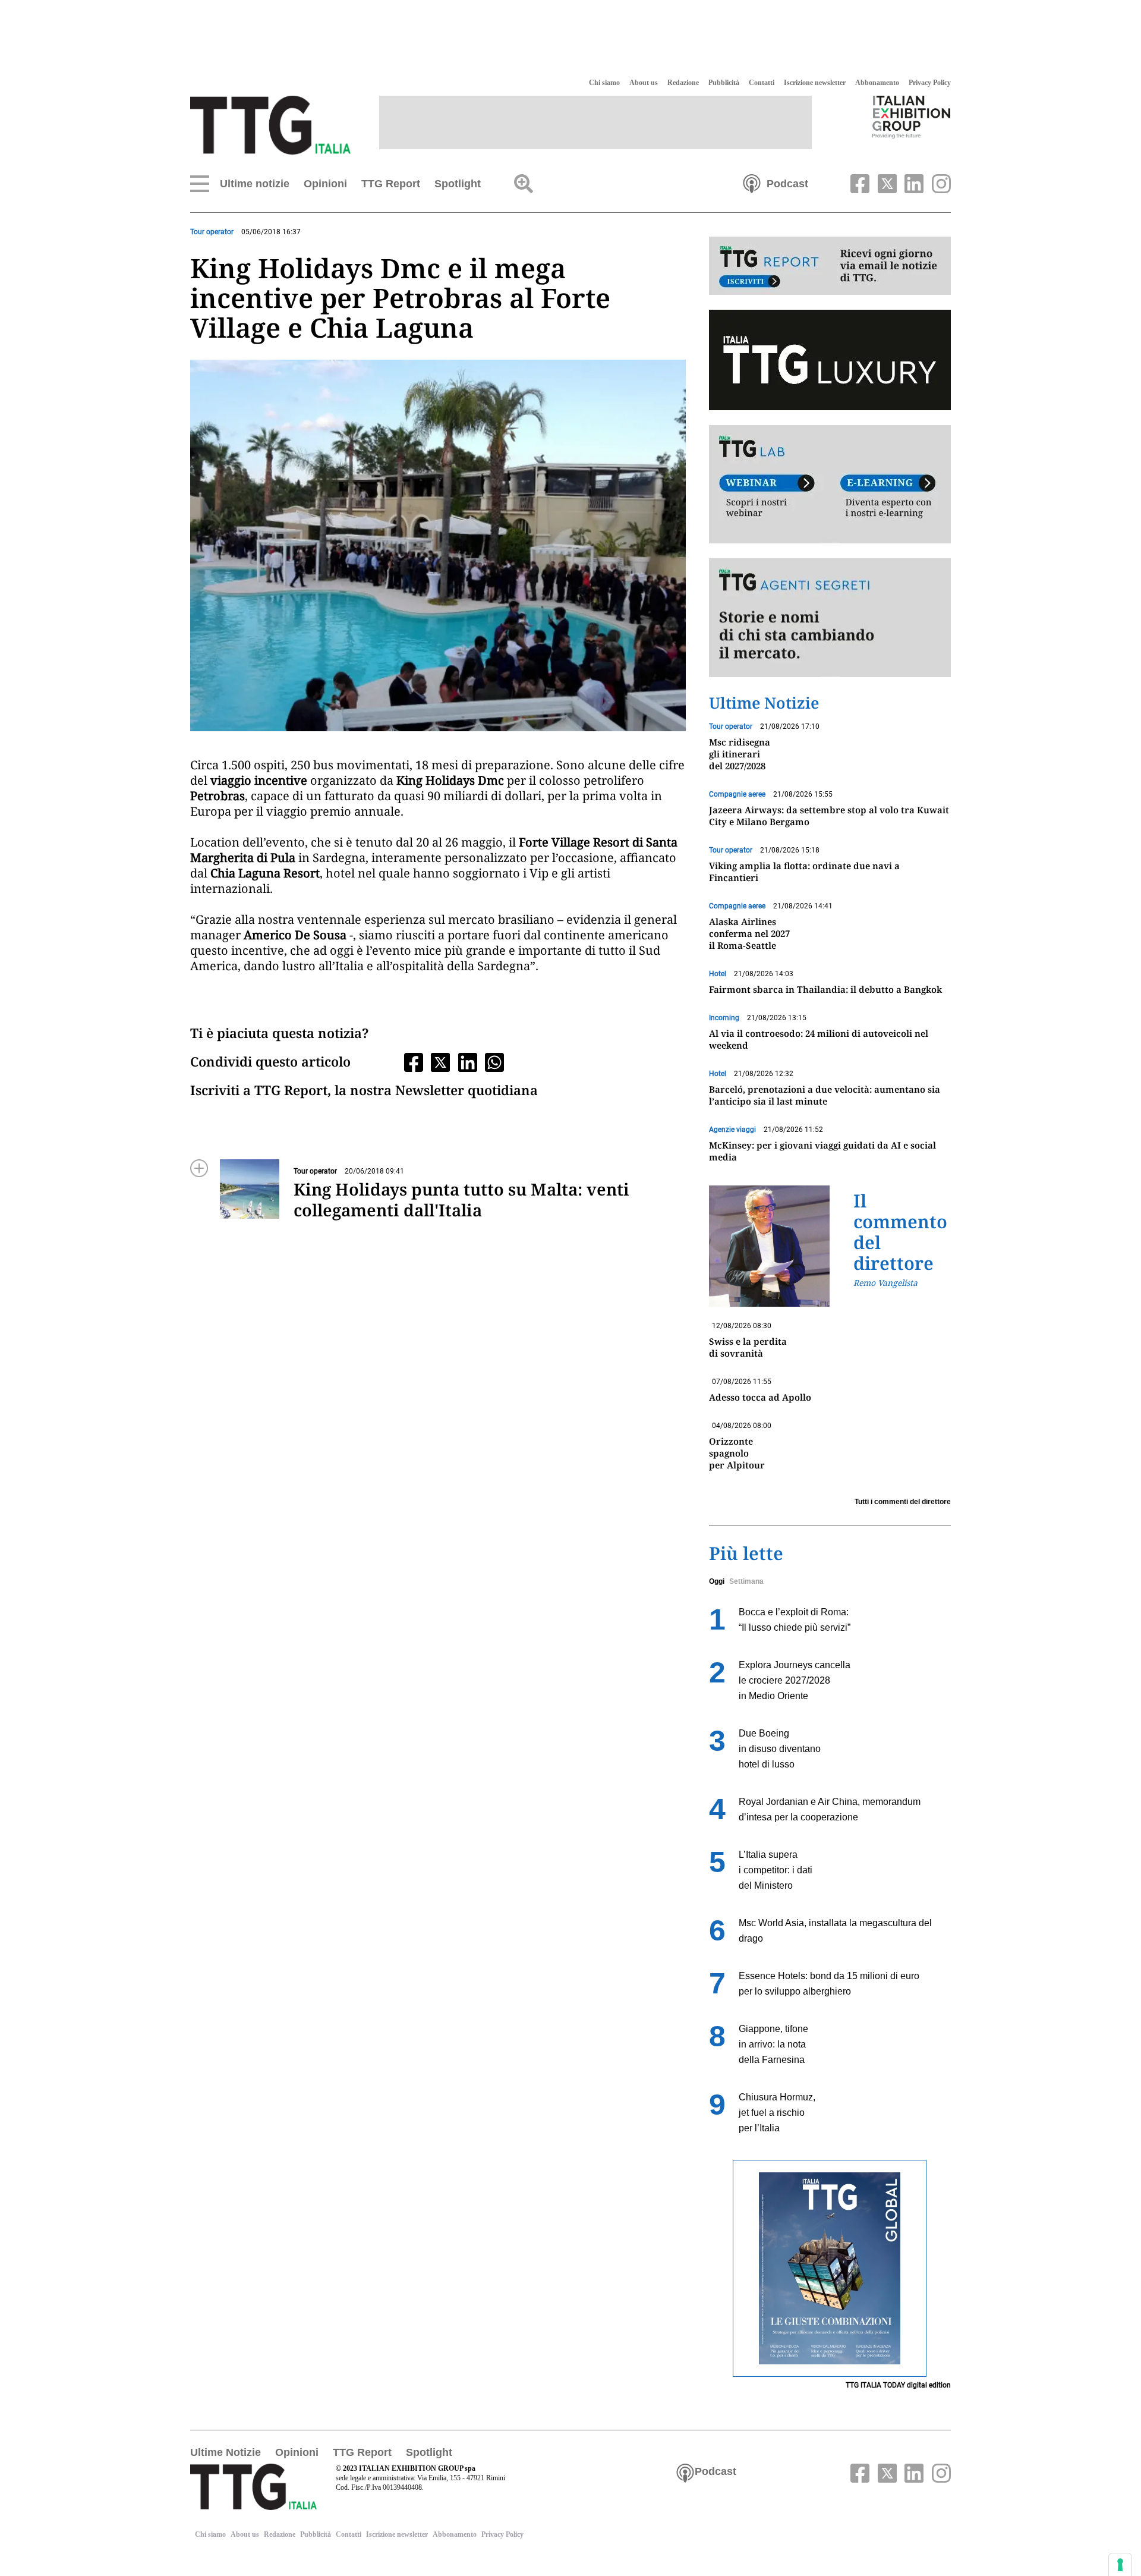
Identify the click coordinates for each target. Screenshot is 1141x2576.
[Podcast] (752, 183)
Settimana (746, 1581)
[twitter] (885, 183)
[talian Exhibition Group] (912, 117)
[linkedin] (913, 183)
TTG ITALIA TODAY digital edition (898, 2385)
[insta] (938, 183)
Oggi (717, 1581)
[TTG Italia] (270, 124)
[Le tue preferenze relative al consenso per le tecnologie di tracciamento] (1120, 2565)
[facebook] (859, 183)
